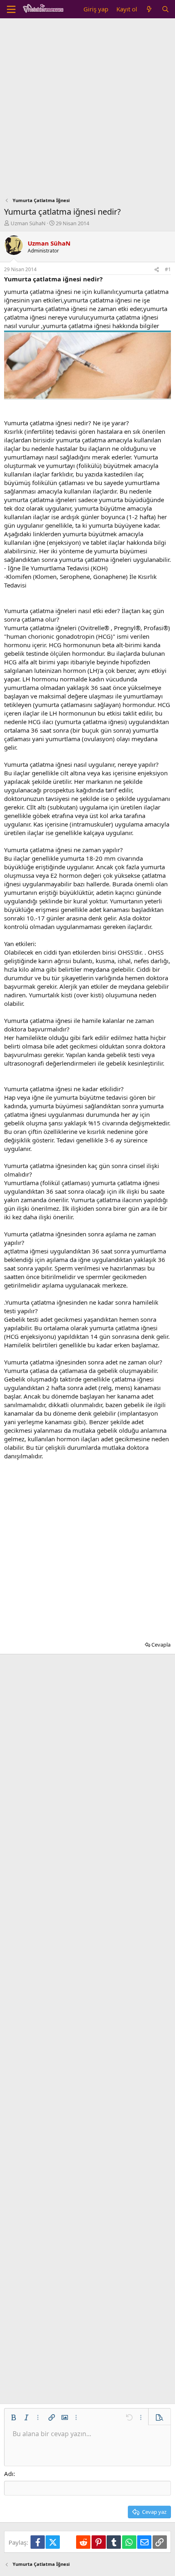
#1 (168, 269)
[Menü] (11, 9)
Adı (9, 2474)
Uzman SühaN (28, 223)
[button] (13, 2417)
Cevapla (161, 1645)
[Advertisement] (87, 110)
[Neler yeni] (149, 9)
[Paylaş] (157, 270)
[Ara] (165, 9)
